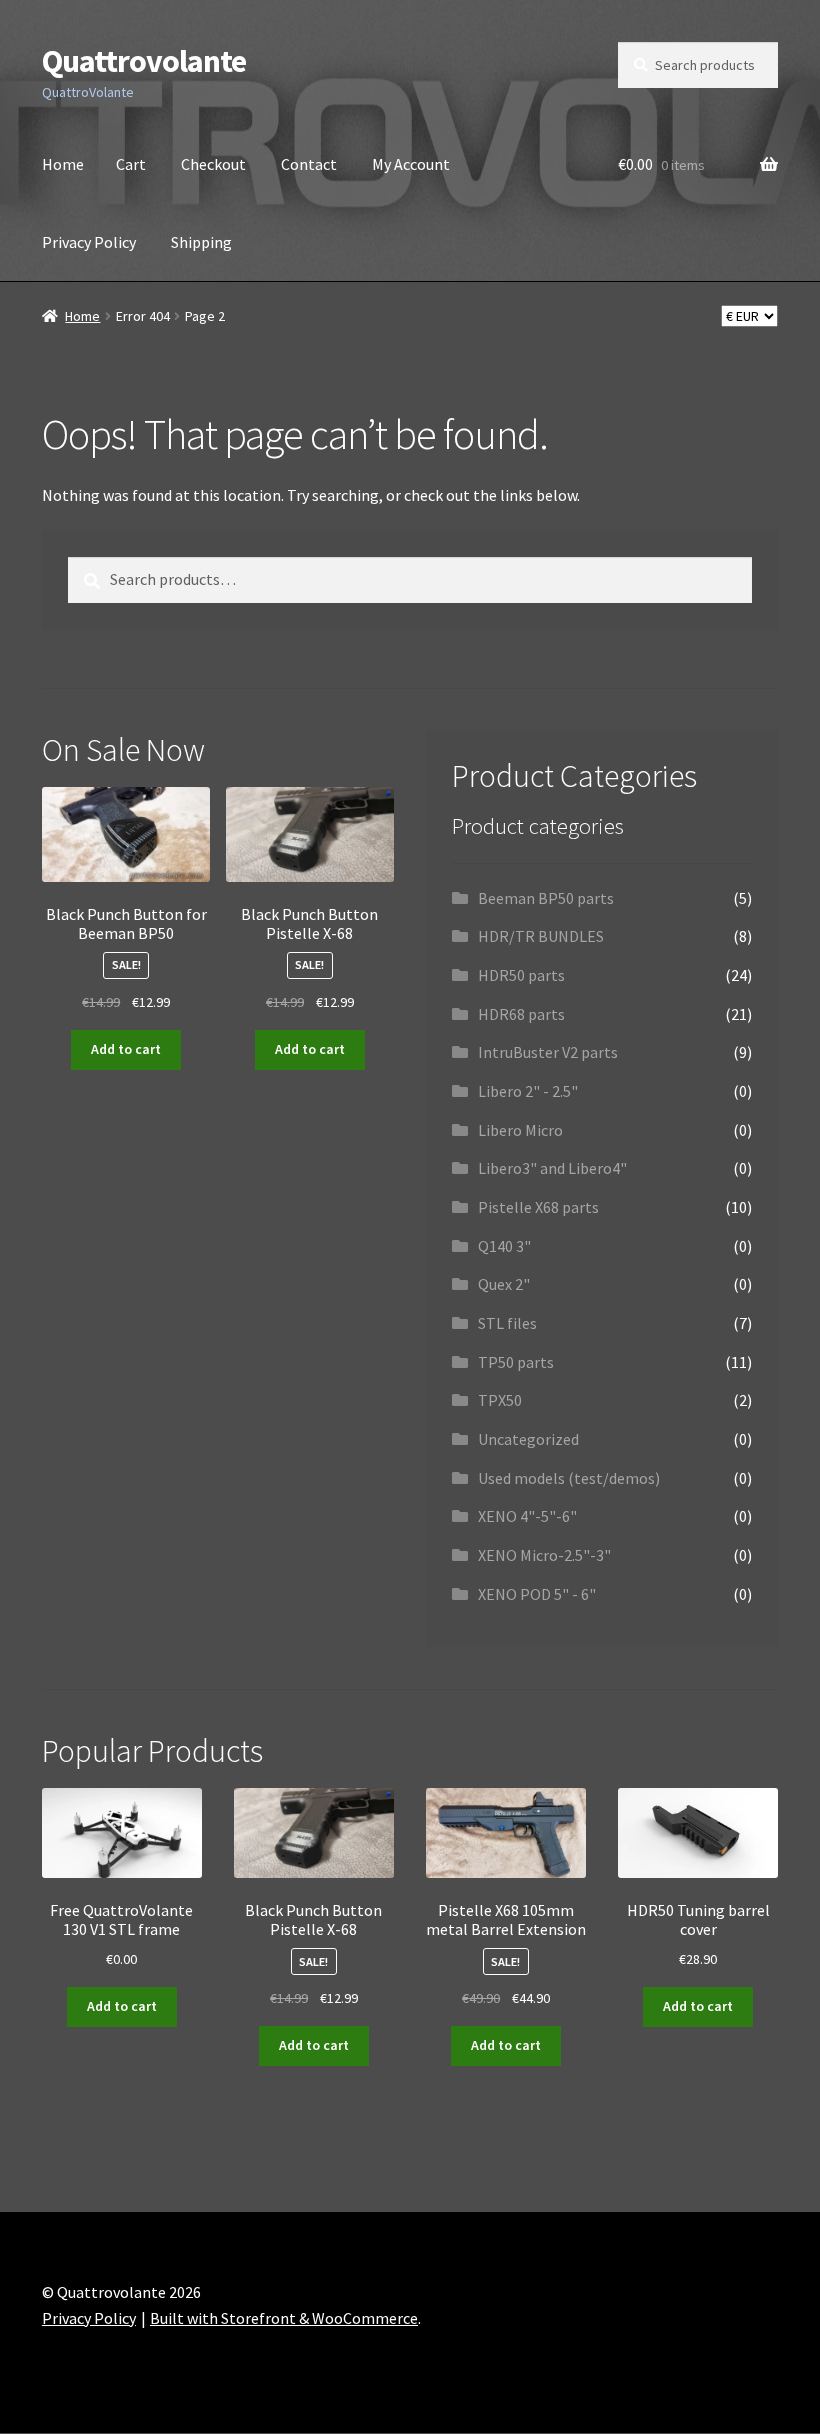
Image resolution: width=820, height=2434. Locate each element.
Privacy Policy (89, 242)
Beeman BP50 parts (546, 898)
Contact (309, 164)
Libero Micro (520, 1130)
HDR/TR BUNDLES (541, 936)
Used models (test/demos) (569, 1478)
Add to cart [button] (126, 1049)
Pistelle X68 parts (538, 1207)
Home (63, 164)
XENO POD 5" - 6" (537, 1594)
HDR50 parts (521, 975)
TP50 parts (516, 1362)
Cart (131, 164)
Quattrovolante (144, 61)
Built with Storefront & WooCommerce (284, 2318)
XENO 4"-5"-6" (527, 1516)
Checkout (213, 164)
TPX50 (500, 1400)
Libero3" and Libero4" (552, 1168)
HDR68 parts (521, 1014)
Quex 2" (504, 1284)
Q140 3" (504, 1246)
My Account (411, 164)
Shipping (201, 242)
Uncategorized (528, 1439)
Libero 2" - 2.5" (528, 1091)
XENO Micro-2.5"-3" (544, 1555)
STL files (507, 1323)
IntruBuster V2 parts (548, 1052)
